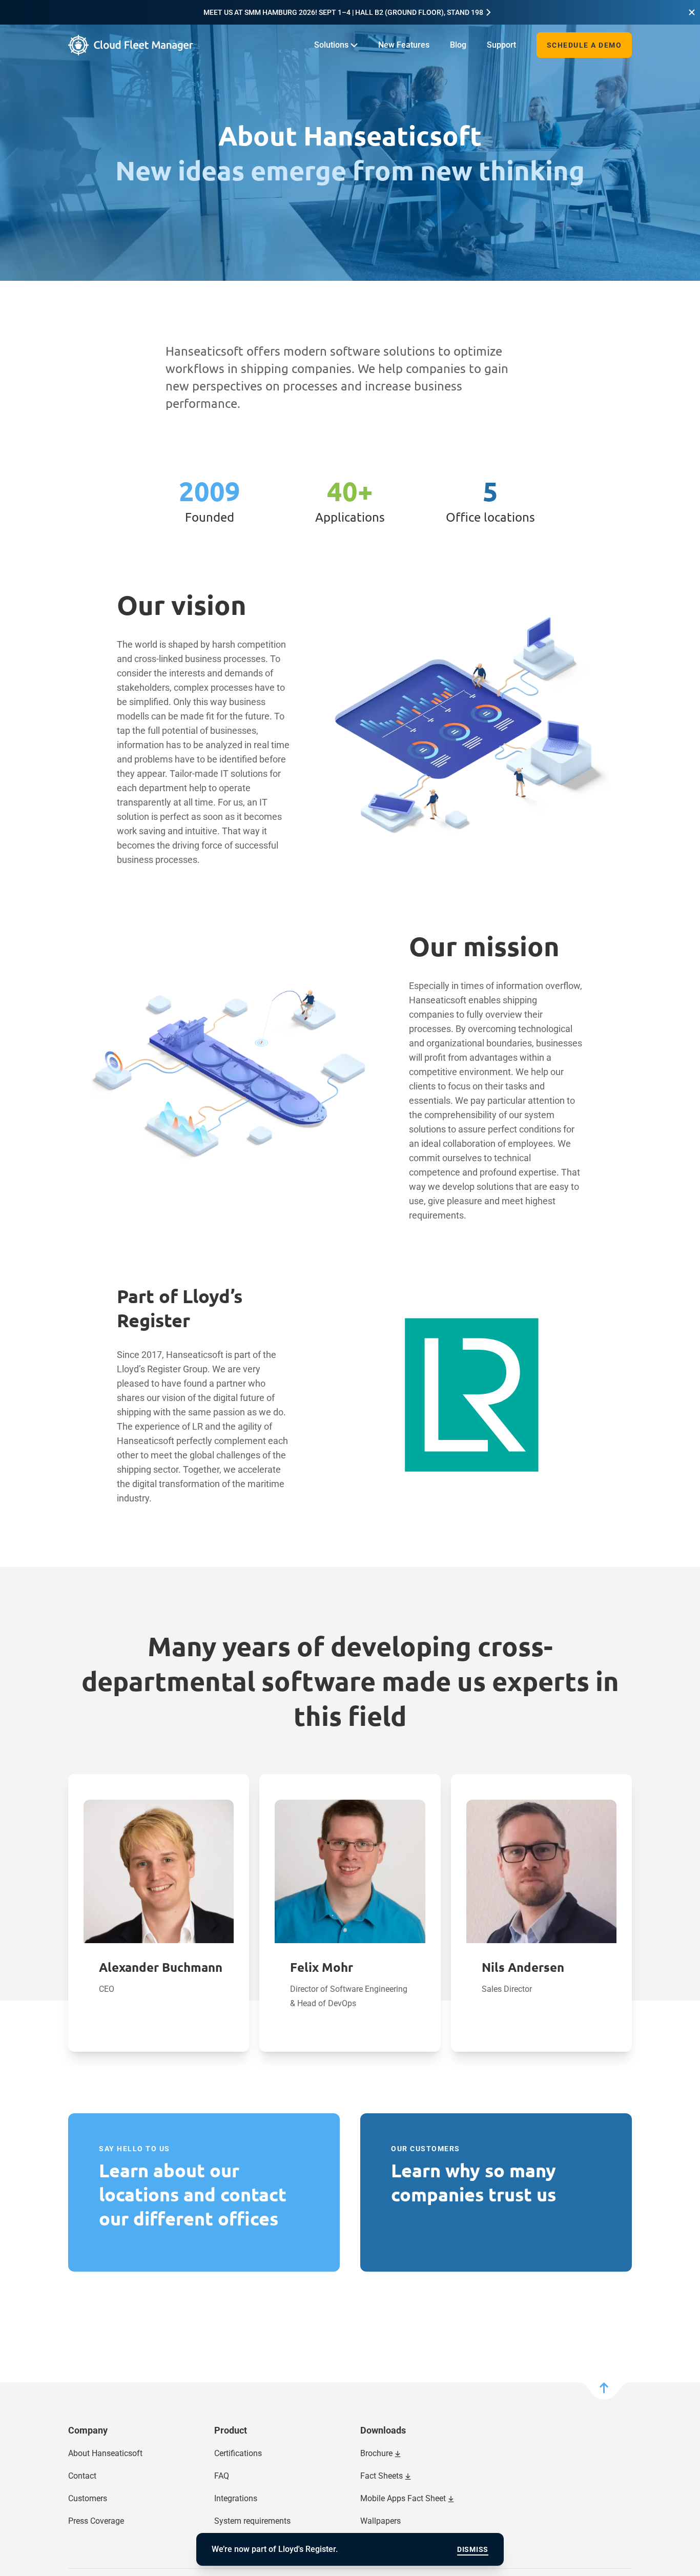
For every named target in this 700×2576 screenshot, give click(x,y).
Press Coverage (96, 2521)
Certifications (238, 2453)
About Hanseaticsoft (105, 2453)
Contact (82, 2476)
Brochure (376, 2453)
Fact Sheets (382, 2476)
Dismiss (473, 2549)
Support (501, 45)
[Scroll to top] (604, 2391)
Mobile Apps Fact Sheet (403, 2498)
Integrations (236, 2498)
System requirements (252, 2521)
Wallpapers (380, 2521)
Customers (88, 2498)
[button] (692, 12)
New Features (404, 45)
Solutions (331, 45)
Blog (458, 45)
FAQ (222, 2476)
